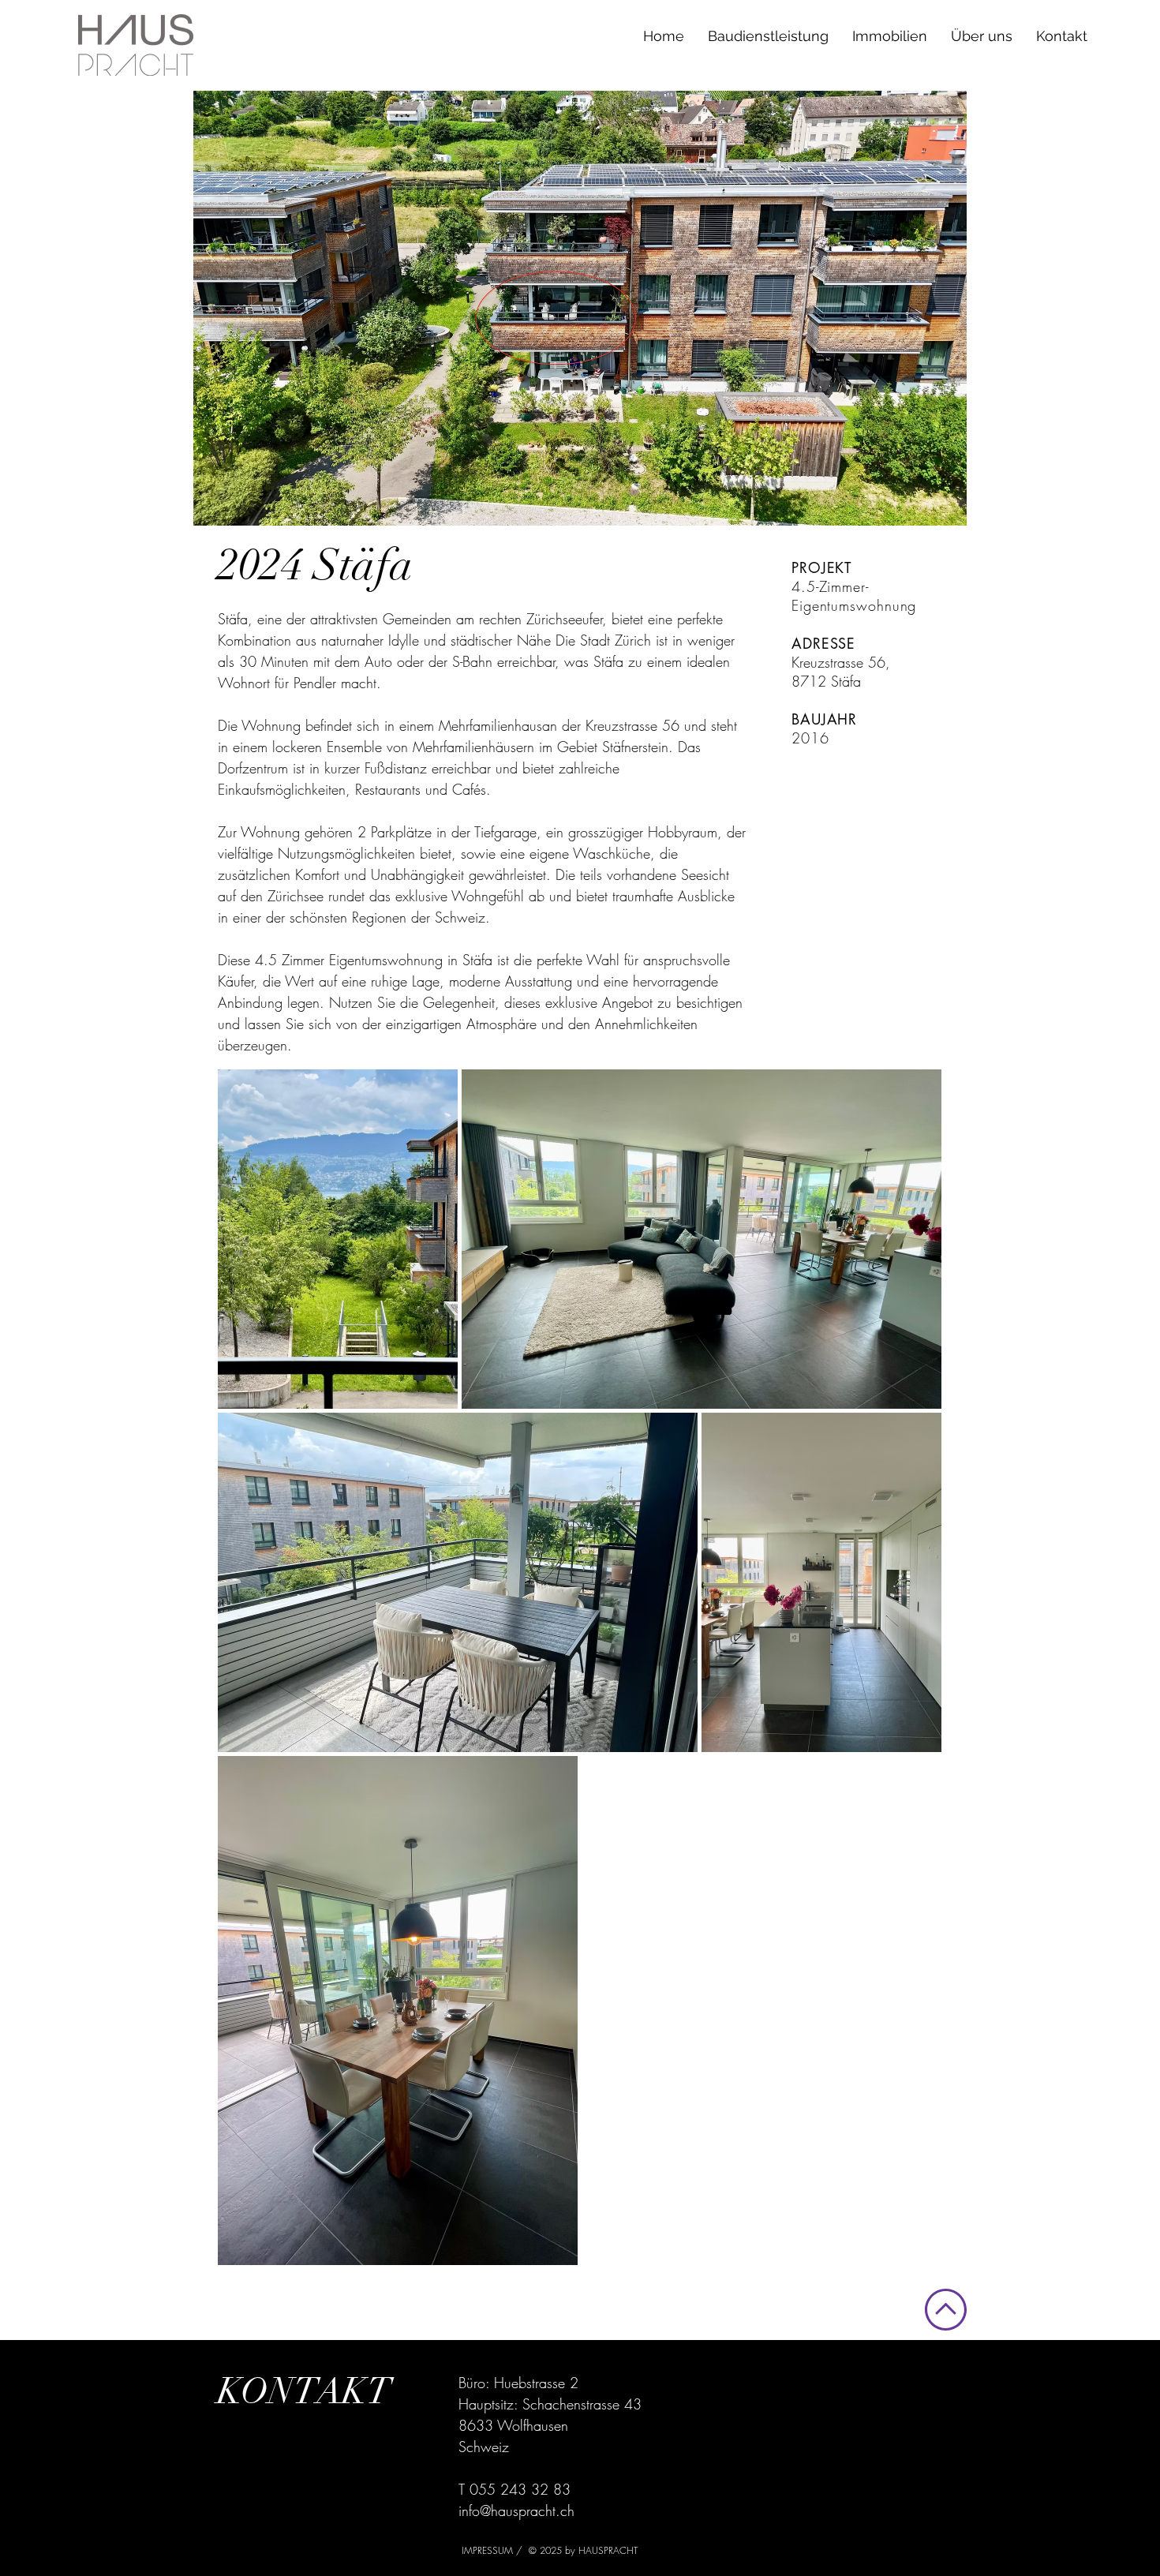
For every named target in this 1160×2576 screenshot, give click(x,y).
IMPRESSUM (489, 2550)
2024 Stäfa (316, 565)
